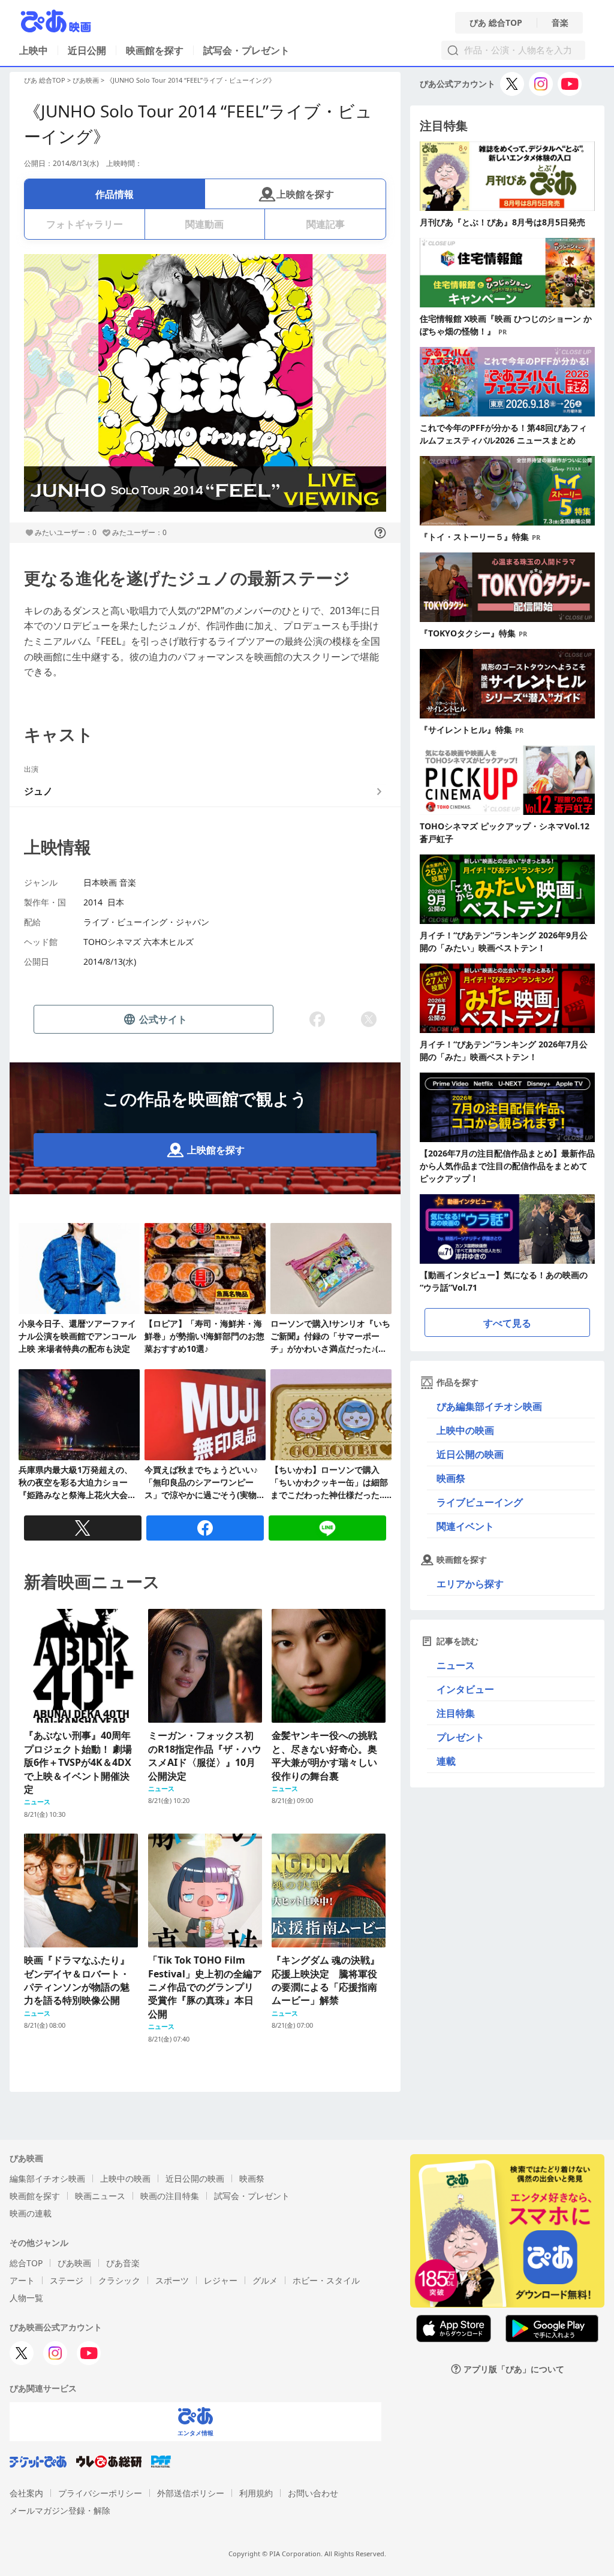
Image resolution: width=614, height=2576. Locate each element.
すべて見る (507, 1323)
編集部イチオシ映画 (47, 2178)
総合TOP (26, 2263)
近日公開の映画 (470, 1454)
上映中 (34, 50)
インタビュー (465, 1689)
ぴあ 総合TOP (496, 23)
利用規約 (256, 2493)
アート (22, 2280)
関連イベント (465, 1526)
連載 (446, 1761)
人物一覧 (26, 2298)
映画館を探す (155, 50)
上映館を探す (305, 194)
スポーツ (172, 2280)
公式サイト (163, 1019)
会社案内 (26, 2493)
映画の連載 (31, 2213)
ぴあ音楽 (123, 2263)
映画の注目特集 (170, 2196)
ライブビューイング (480, 1502)
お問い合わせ (313, 2493)
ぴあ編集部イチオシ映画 (489, 1406)
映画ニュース (100, 2196)
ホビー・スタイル (326, 2280)
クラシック (119, 2280)
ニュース (456, 1665)
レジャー (221, 2280)
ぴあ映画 (86, 80)
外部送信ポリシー (191, 2493)
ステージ (67, 2280)
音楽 (560, 23)
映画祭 (451, 1478)
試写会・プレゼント (246, 50)
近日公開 (87, 50)
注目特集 (456, 1713)
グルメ (265, 2280)
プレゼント (460, 1737)
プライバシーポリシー (100, 2493)
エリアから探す (470, 1584)
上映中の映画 (465, 1430)
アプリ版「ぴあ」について (514, 2369)
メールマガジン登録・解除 (60, 2510)
